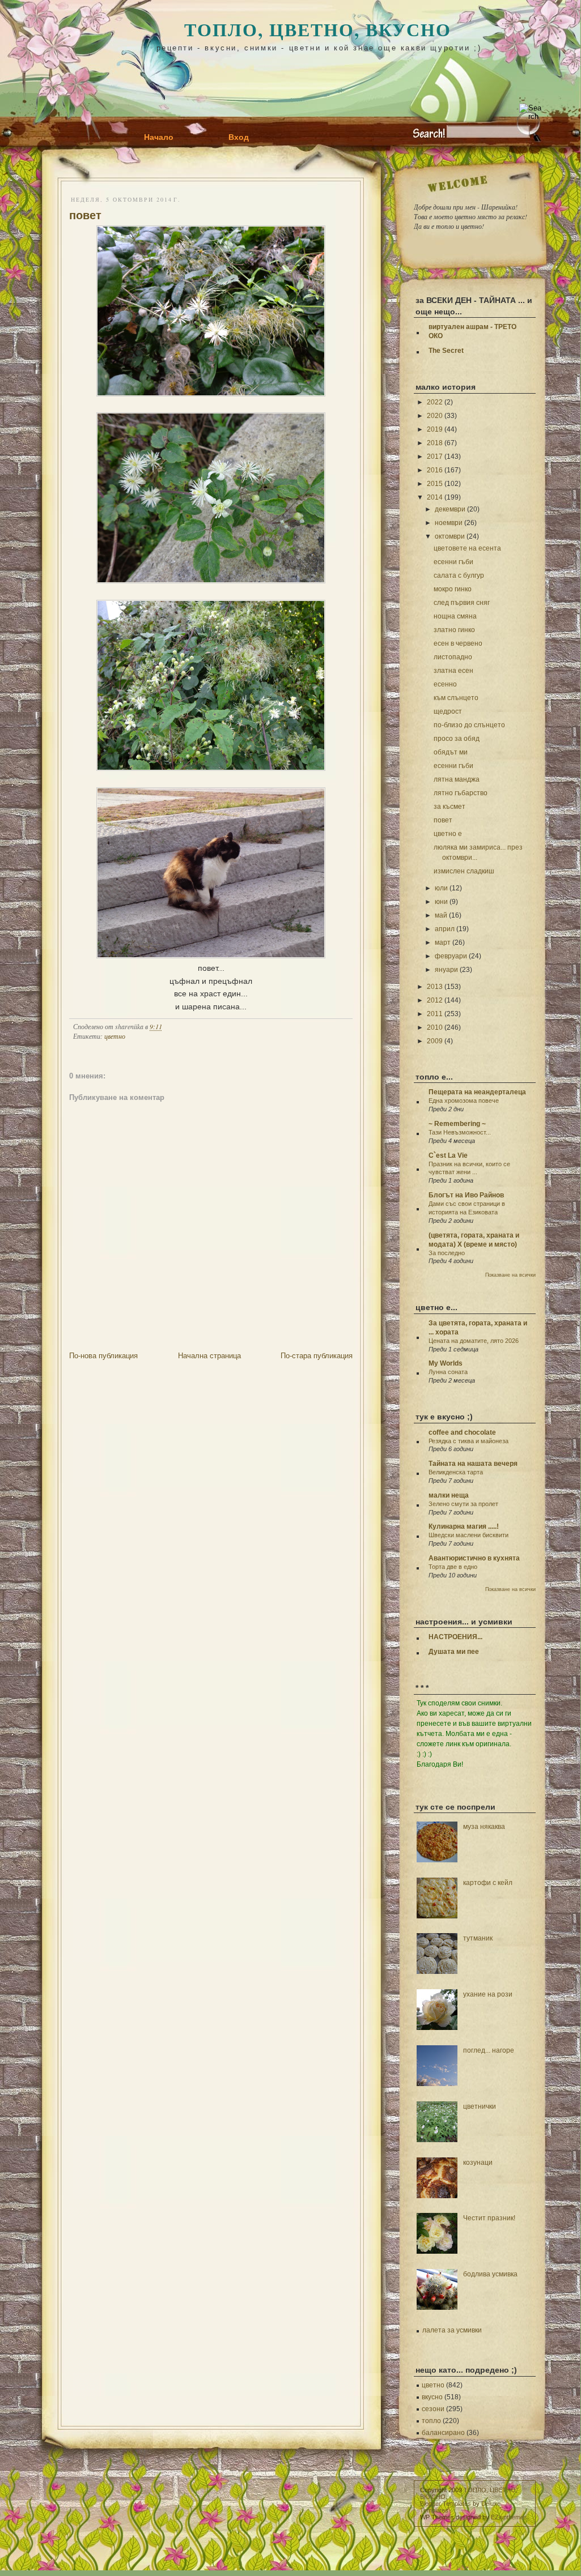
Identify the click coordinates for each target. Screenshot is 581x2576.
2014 (435, 497)
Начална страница (209, 1356)
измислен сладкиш (464, 871)
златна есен (453, 671)
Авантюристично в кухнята (474, 1558)
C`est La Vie (448, 1155)
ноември (449, 523)
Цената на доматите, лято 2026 (474, 1341)
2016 (435, 470)
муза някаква (484, 1827)
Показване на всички (510, 1275)
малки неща (449, 1495)
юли (441, 888)
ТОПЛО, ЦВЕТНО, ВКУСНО (318, 29)
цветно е (448, 834)
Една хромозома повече (464, 1101)
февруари (451, 956)
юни (441, 902)
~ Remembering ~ (457, 1124)
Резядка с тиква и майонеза (468, 1441)
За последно (447, 1253)
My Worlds (446, 1363)
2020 (435, 416)
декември (450, 509)
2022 (435, 402)
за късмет (449, 807)
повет (85, 215)
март (443, 942)
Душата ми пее (454, 1652)
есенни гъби (453, 562)
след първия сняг (462, 603)
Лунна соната (448, 1372)
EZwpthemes (509, 2517)
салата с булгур (459, 575)
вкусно (432, 2397)
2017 (435, 457)
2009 (435, 1041)
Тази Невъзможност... (460, 1132)
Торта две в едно (453, 1567)
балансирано (443, 2433)
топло (431, 2421)
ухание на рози (488, 1994)
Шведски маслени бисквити (468, 1535)
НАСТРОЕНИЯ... (455, 1637)
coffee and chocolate (462, 1432)
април (445, 929)
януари (446, 970)
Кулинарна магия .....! (464, 1526)
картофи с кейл (488, 1883)
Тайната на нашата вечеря (473, 1464)
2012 (435, 1000)
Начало (159, 137)
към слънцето (456, 698)
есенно (445, 684)
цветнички (480, 2106)
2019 (435, 429)
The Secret (446, 351)
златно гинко (454, 630)
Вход (239, 137)
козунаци (478, 2163)
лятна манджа (457, 779)
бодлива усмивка (490, 2274)
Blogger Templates (446, 2504)
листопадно (453, 657)
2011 (435, 1014)
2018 (435, 443)
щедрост (448, 711)
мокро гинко (453, 589)
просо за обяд (457, 739)
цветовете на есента (467, 548)
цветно (115, 1036)
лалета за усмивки (452, 2330)
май (441, 915)
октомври (450, 536)
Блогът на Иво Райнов (466, 1195)
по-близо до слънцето (469, 725)
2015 (435, 484)
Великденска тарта (456, 1472)
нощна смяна (455, 616)
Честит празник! (489, 2218)
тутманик (478, 1938)
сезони (433, 2409)
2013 (435, 987)
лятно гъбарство (461, 793)
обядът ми (451, 752)
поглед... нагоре (489, 2050)
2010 (435, 1027)
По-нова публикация (103, 1356)
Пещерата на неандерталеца (477, 1092)
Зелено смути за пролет (463, 1504)
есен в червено (458, 643)
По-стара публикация (317, 1356)
